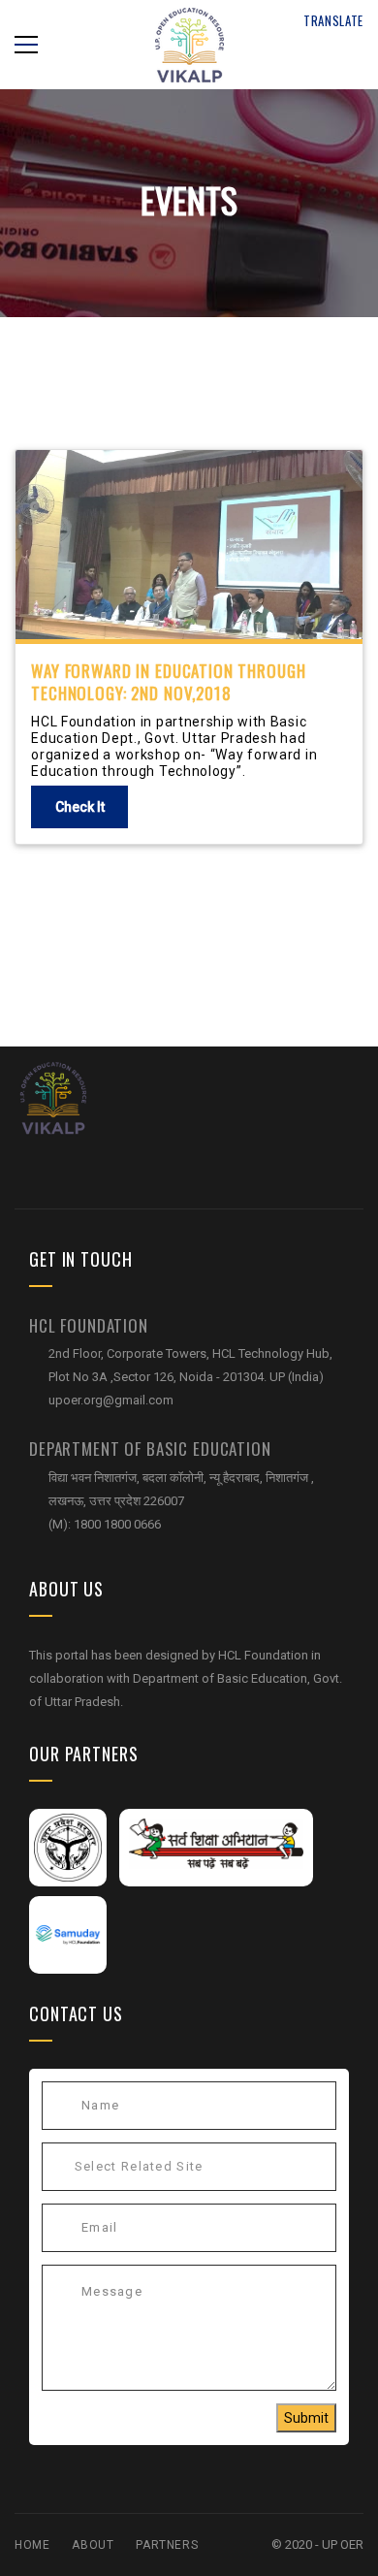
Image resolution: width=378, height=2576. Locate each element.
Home (32, 2545)
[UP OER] (53, 1096)
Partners (167, 2545)
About (93, 2545)
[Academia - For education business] (189, 44)
